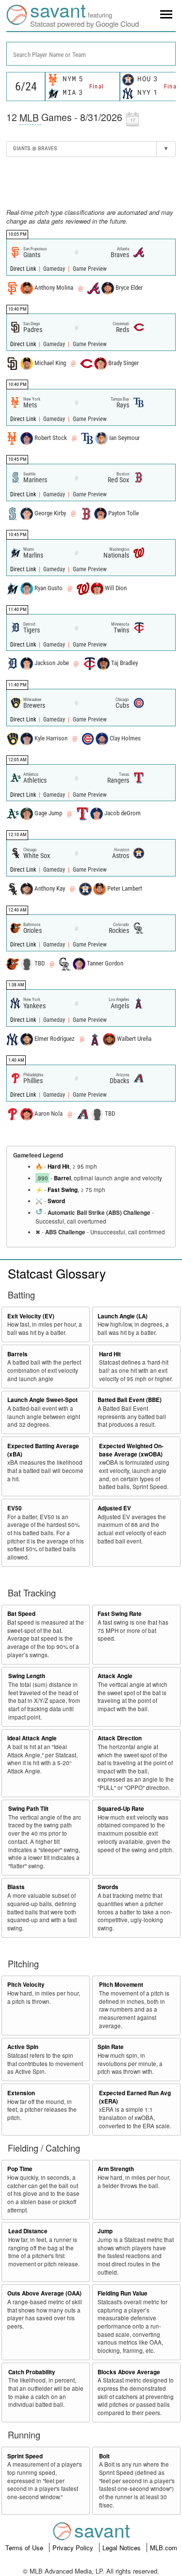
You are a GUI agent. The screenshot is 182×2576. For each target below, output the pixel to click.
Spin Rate (111, 2047)
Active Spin (23, 2047)
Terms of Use (25, 2548)
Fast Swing (63, 1190)
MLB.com (164, 2548)
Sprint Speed (25, 2456)
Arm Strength (116, 2169)
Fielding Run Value (123, 2293)
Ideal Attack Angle (32, 1738)
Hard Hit (58, 1166)
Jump (105, 2231)
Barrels (17, 1354)
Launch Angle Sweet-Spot (42, 1400)
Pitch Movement (121, 1985)
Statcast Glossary (57, 1273)
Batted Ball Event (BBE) (130, 1400)
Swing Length (27, 1676)
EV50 (15, 1508)
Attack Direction (120, 1738)
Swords (108, 1887)
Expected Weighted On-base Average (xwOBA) (131, 1450)
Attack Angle (115, 1676)
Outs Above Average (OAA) (44, 2293)
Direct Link (24, 269)
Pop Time (20, 2169)
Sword (56, 1201)
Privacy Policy (74, 2548)
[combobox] (91, 54)
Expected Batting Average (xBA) (43, 1450)
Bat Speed (21, 1614)
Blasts (16, 1887)
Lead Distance (28, 2231)
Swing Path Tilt (28, 1809)
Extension (21, 2093)
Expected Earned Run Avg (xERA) (135, 2097)
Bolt (104, 2456)
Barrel (62, 1178)
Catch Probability (32, 2372)
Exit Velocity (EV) (31, 1316)
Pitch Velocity (26, 1985)
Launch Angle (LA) (123, 1316)
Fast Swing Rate (120, 1614)
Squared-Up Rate (121, 1809)
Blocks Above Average (129, 2372)
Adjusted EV (114, 1508)
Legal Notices (123, 2548)
